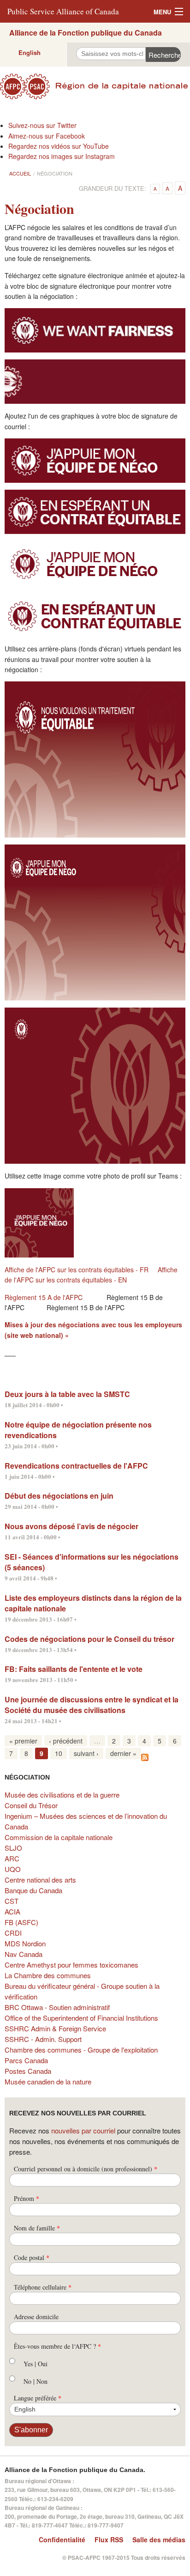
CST (12, 1901)
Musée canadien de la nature (48, 2081)
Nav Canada (24, 1954)
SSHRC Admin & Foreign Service (55, 2028)
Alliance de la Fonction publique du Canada (86, 33)
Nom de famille (37, 2228)
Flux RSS (109, 2540)
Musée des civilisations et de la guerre (62, 1795)
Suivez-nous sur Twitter (42, 125)
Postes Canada (28, 2071)
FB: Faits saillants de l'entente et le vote (74, 1669)
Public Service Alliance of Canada (63, 11)
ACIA (12, 1911)
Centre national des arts (40, 1880)
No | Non (36, 2381)
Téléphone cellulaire (43, 2287)
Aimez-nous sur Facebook (47, 136)
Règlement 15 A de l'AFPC (44, 1297)
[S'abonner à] (145, 1756)
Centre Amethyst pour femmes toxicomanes (71, 1965)
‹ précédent (66, 1741)
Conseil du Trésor (31, 1805)
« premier (23, 1741)
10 (59, 1753)
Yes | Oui (36, 2364)
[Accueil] (95, 86)
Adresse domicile (36, 2317)
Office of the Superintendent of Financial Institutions (81, 2018)
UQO (13, 1869)
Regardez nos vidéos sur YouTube (59, 146)
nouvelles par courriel (83, 2130)
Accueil (20, 173)
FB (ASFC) (21, 1922)
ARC (12, 1858)
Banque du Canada (33, 1890)
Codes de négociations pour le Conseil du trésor (89, 1639)
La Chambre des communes (48, 1975)
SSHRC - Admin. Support (43, 2039)
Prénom (27, 2198)
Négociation (55, 173)
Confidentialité (62, 2540)
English (30, 52)
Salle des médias (159, 2540)
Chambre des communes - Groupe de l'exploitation (81, 2050)
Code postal (32, 2257)
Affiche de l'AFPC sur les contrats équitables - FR (77, 1270)
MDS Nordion (25, 1943)
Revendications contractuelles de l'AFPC (76, 1466)
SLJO (13, 1848)
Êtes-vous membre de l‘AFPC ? (57, 2346)
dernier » (123, 1753)
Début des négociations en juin (59, 1496)
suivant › (86, 1753)
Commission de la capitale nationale (59, 1837)
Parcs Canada (26, 2060)
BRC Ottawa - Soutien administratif (57, 2007)
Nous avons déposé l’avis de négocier (71, 1526)
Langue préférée (38, 2398)
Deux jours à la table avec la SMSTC (67, 1394)
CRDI (13, 1933)
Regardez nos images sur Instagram (62, 156)
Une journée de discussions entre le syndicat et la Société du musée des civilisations (92, 1705)
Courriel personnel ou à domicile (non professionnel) (86, 2169)
